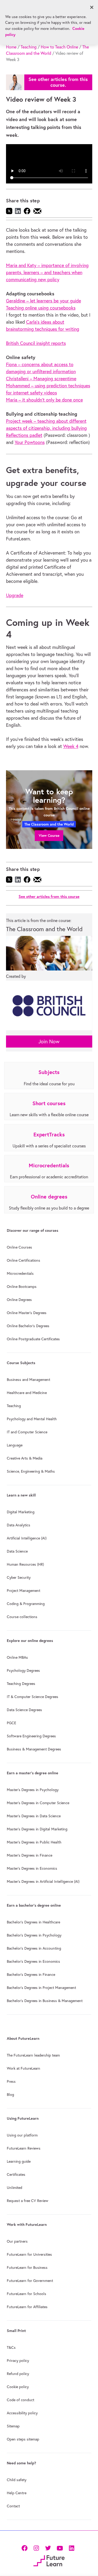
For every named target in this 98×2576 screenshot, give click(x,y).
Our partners (17, 2241)
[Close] (92, 7)
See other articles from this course (49, 896)
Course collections (22, 1617)
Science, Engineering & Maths (31, 1471)
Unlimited (15, 2188)
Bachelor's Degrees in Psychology (34, 1935)
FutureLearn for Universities (29, 2254)
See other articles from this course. (58, 82)
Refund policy (18, 2374)
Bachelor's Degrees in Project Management (41, 1988)
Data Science (17, 1551)
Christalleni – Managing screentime (41, 379)
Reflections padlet (24, 435)
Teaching (29, 47)
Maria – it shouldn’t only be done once (44, 400)
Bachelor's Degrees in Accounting (34, 1948)
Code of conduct (21, 2400)
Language (15, 1445)
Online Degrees (19, 1300)
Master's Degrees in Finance (30, 1855)
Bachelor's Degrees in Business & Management (45, 2001)
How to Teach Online (59, 47)
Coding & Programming (26, 1604)
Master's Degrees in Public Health (34, 1842)
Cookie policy (18, 2387)
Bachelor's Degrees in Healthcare (33, 1922)
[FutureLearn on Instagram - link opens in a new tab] (36, 2548)
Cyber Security (19, 1577)
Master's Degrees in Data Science (34, 1816)
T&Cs (11, 2347)
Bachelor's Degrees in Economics (33, 1961)
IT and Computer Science (27, 1432)
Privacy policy (18, 2361)
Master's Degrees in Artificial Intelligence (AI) (43, 1881)
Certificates (16, 2174)
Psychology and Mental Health (32, 1419)
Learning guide (19, 2161)
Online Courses (19, 1247)
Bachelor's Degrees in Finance (31, 1975)
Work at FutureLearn (24, 2068)
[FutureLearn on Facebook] (26, 2548)
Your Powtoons (30, 442)
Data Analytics (19, 1525)
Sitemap (13, 2426)
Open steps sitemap (23, 2439)
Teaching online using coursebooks (41, 308)
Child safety (17, 2480)
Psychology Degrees (23, 1671)
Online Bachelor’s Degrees (28, 1326)
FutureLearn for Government (30, 2281)
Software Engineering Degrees (31, 1736)
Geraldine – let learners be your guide (44, 301)
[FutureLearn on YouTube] (60, 2548)
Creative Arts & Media (25, 1458)
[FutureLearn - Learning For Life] (49, 2560)
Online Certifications (24, 1260)
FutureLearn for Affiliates (27, 2307)
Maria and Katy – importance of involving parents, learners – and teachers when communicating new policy (47, 272)
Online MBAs (17, 1657)
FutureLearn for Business (27, 2268)
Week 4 (71, 746)
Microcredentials (20, 1273)
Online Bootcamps (22, 1287)
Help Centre (17, 2493)
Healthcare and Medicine (27, 1393)
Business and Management (28, 1380)
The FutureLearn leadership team (33, 2055)
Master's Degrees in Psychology (33, 1790)
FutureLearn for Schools (27, 2294)
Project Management (24, 1591)
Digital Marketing (21, 1512)
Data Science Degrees (24, 1710)
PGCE (11, 1723)
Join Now (49, 1041)
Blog (10, 2095)
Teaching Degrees (21, 1684)
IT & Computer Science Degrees (33, 1697)
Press (11, 2081)
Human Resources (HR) (25, 1564)
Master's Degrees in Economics (32, 1868)
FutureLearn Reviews (24, 2148)
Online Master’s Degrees (27, 1313)
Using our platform (22, 2135)
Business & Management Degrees (34, 1749)
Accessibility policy (22, 2413)
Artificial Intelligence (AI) (27, 1538)
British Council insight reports (36, 343)
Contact (13, 2506)
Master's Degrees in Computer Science (38, 1803)
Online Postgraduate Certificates (33, 1339)
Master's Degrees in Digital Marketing (37, 1829)
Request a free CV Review (28, 2201)
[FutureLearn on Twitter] (48, 2548)
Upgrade (15, 595)
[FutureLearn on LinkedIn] (71, 2548)
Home (11, 47)
